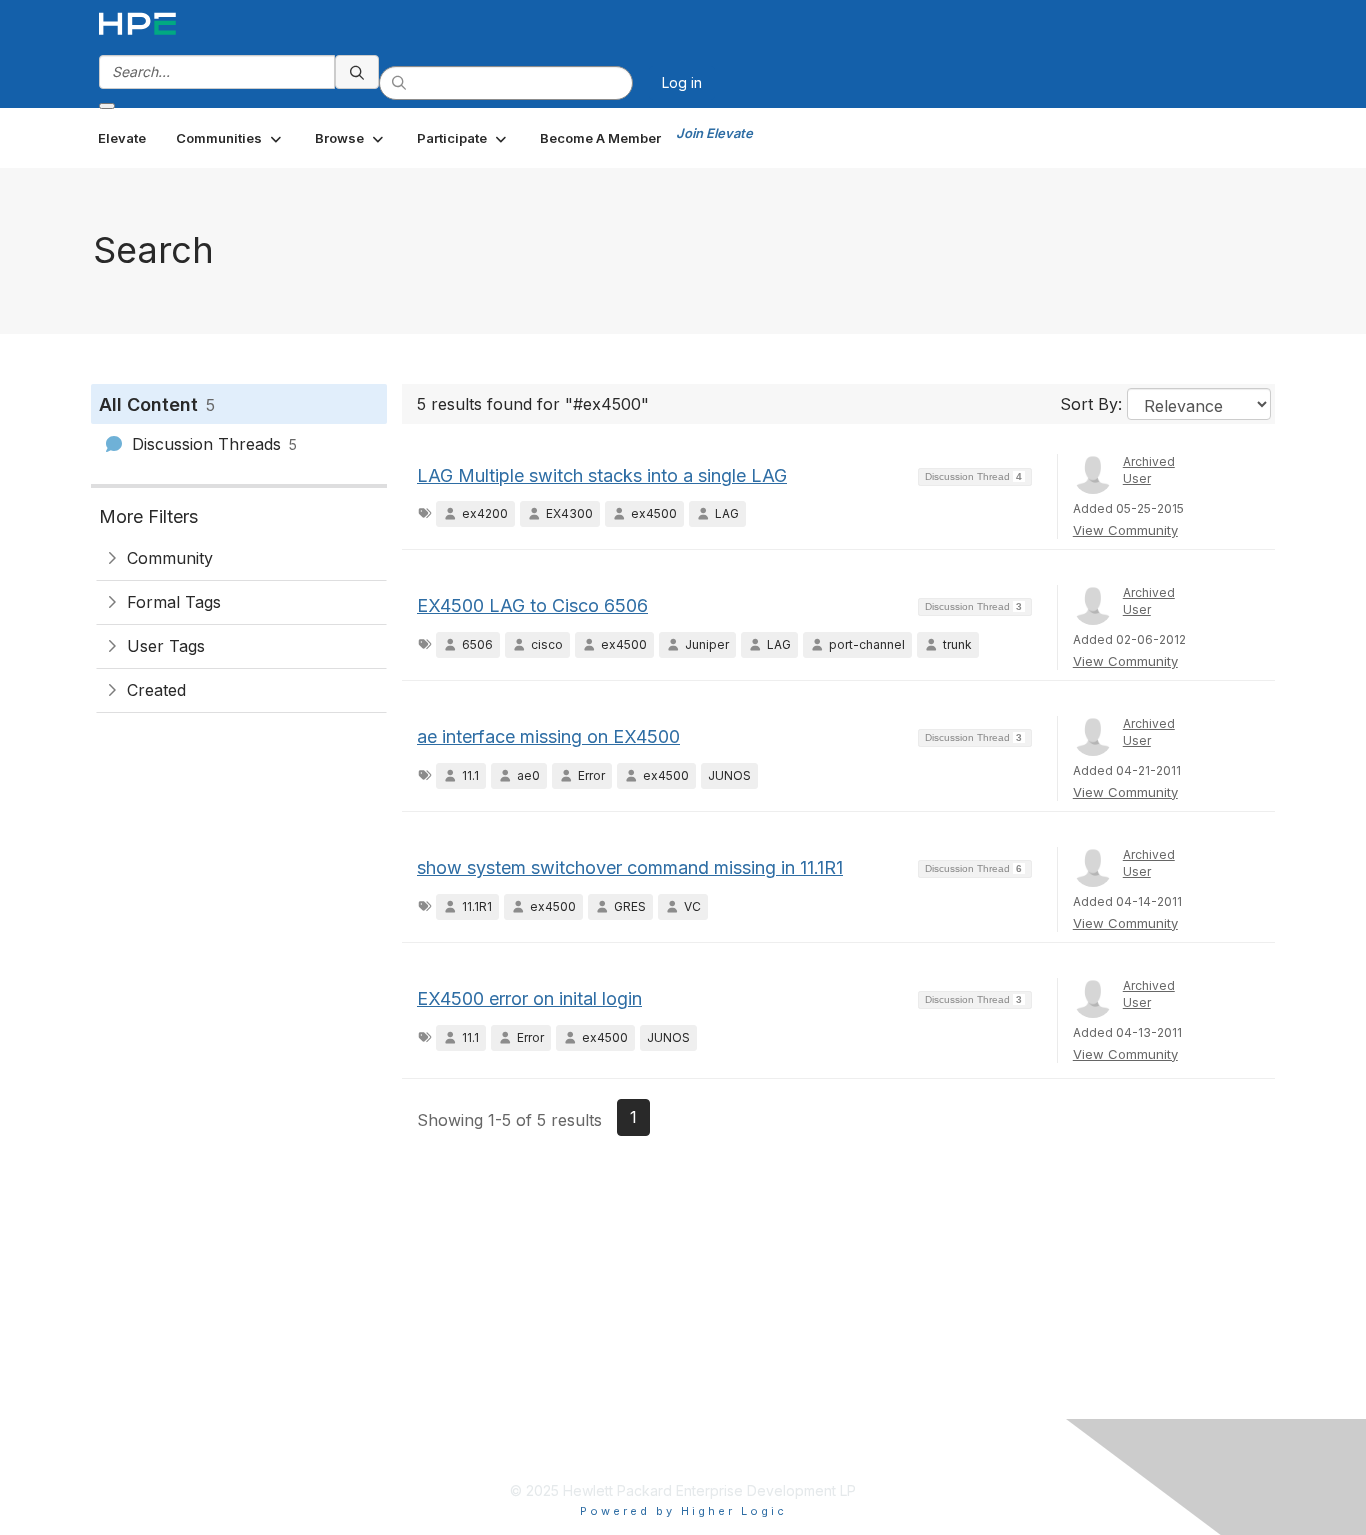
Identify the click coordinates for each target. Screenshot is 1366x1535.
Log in (682, 82)
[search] (357, 72)
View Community (1125, 530)
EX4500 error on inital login (529, 998)
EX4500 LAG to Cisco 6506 (532, 605)
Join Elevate (714, 133)
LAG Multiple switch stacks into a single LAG (602, 475)
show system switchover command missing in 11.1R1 (630, 867)
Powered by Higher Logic (683, 1511)
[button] (230, 138)
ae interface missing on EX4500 (548, 736)
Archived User (1149, 470)
